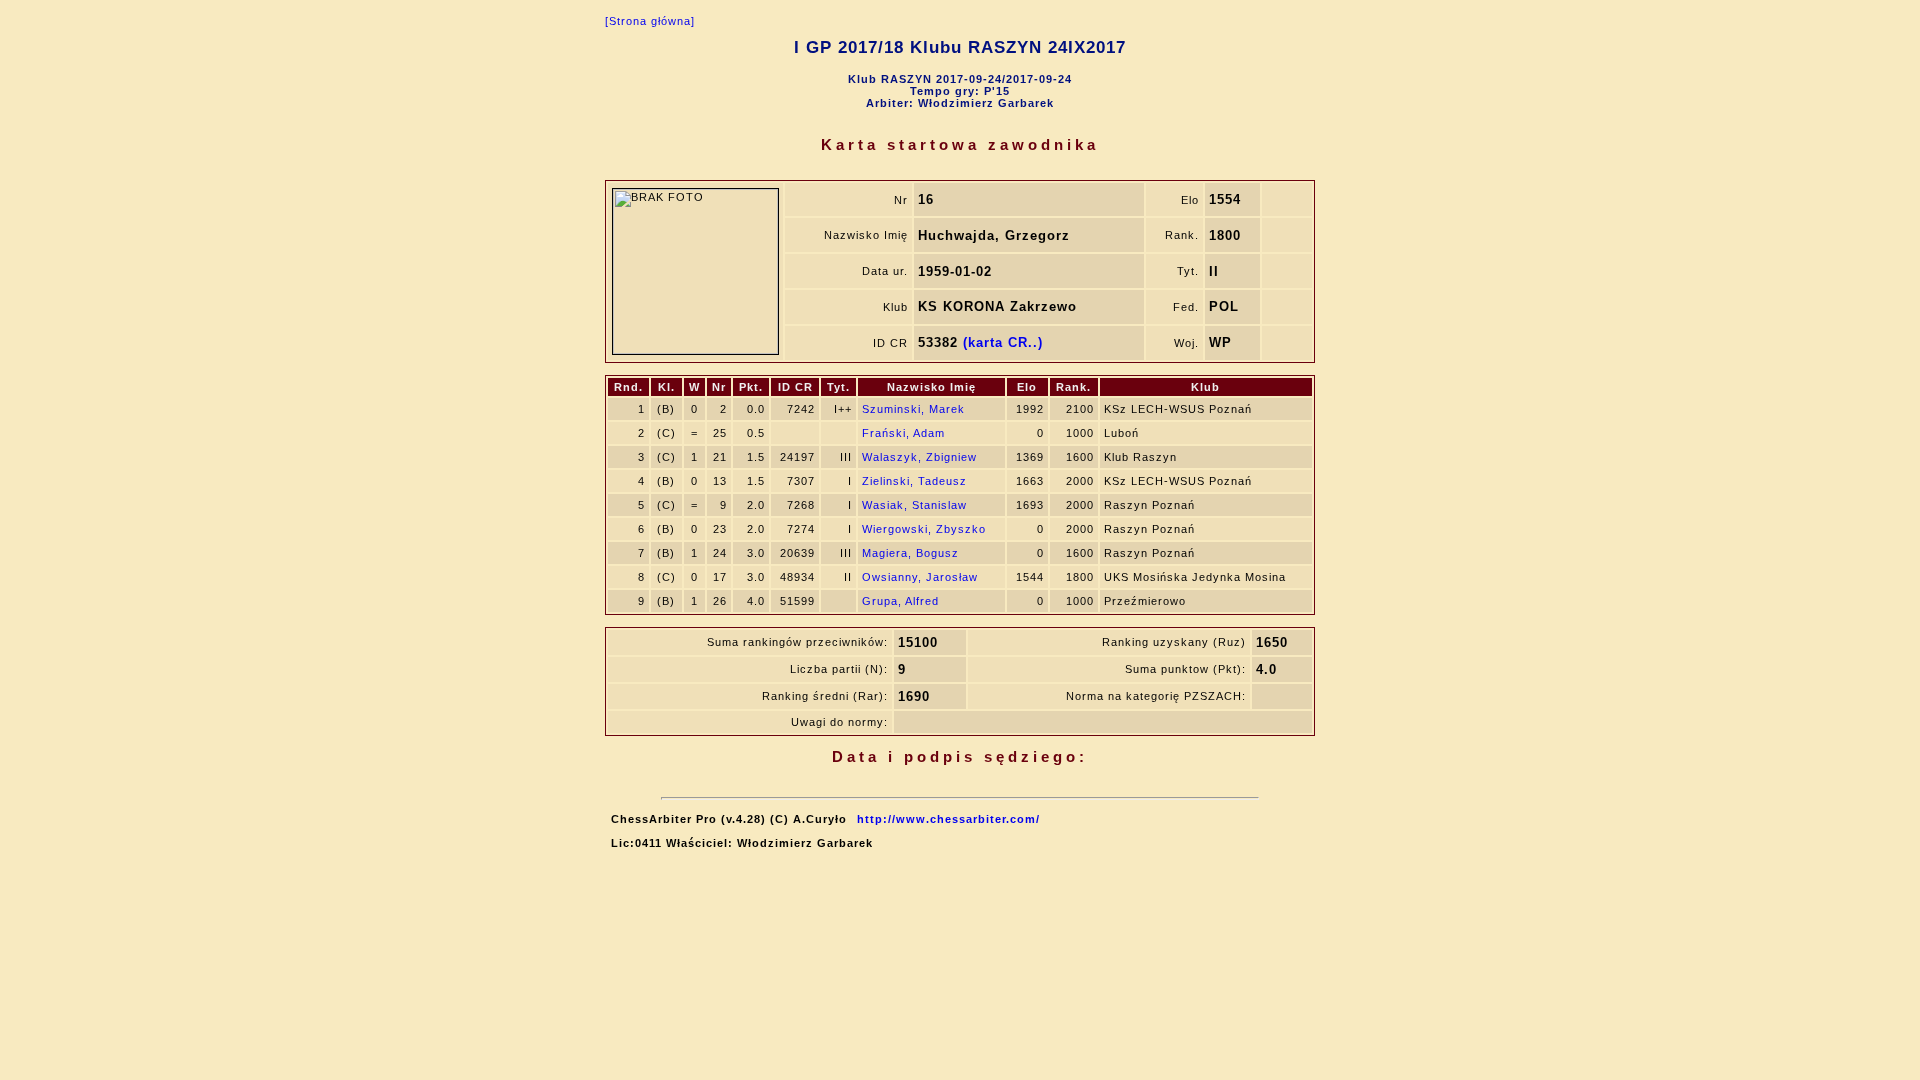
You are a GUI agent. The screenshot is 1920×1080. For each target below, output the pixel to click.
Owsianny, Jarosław (920, 577)
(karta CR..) (1003, 342)
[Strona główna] (650, 21)
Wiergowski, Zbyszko (924, 529)
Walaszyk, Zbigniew (919, 457)
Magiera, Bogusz (910, 553)
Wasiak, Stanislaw (914, 505)
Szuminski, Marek (913, 409)
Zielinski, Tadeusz (914, 481)
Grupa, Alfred (900, 601)
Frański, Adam (903, 433)
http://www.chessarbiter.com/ (948, 819)
